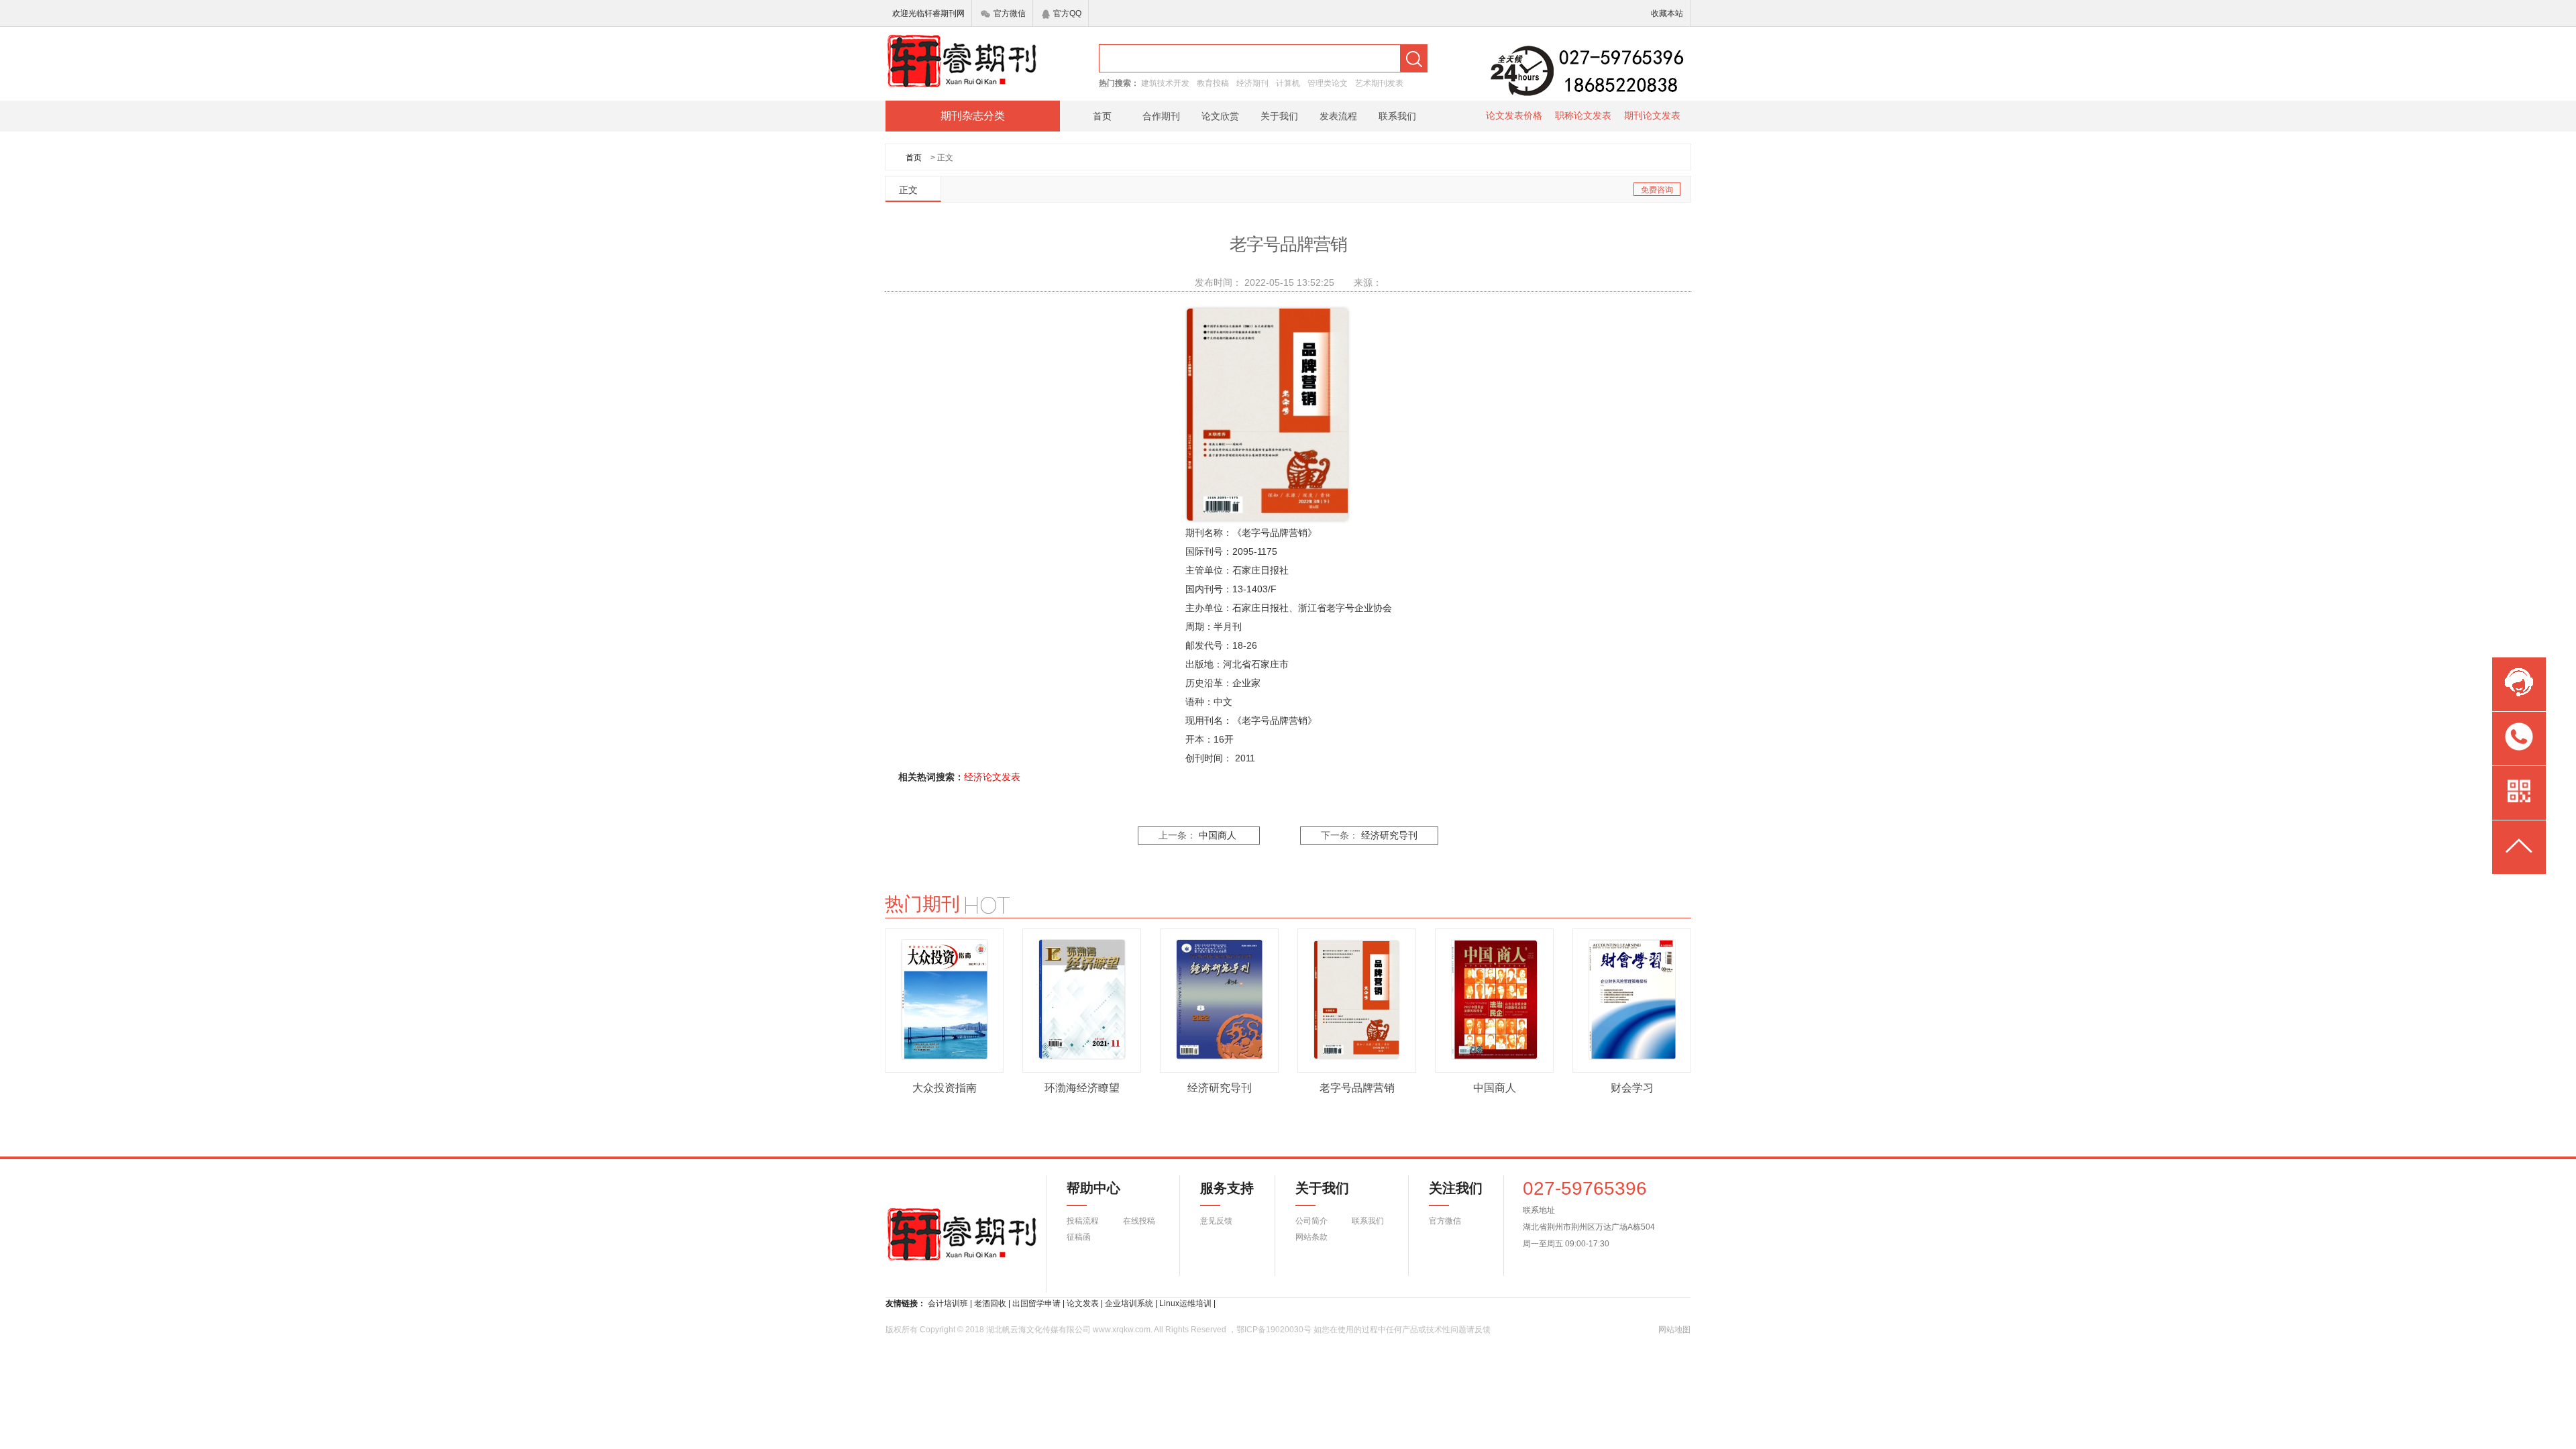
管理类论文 (1328, 83)
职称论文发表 (1583, 115)
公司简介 (1311, 1221)
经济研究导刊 (1389, 836)
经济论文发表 (992, 777)
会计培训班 (948, 1303)
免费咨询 (1657, 190)
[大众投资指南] (945, 1000)
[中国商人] (1495, 1000)
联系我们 (1397, 116)
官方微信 (1010, 13)
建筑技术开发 (1165, 83)
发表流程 (1338, 116)
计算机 (1288, 83)
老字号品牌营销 (1357, 1088)
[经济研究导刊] (1220, 1000)
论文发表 (1083, 1303)
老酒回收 (990, 1303)
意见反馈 (1216, 1221)
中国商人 (1218, 836)
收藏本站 (1667, 13)
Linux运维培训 (1185, 1303)
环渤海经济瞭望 (1082, 1088)
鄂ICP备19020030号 (1274, 1330)
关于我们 (1279, 116)
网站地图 (1674, 1330)
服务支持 (1219, 1188)
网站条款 (1311, 1237)
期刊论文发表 (1652, 115)
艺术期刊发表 (1379, 83)
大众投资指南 (945, 1088)
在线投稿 (1139, 1221)
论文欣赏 (1220, 116)
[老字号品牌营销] (1357, 1000)
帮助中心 (1093, 1188)
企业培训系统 (1129, 1303)
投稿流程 (1083, 1221)
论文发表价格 (1514, 115)
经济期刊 (1252, 83)
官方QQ (1067, 13)
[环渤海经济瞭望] (1082, 1000)
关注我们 (1448, 1188)
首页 (1102, 116)
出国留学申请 (1036, 1303)
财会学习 (1632, 1088)
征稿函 (1079, 1237)
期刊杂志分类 (973, 116)
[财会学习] (1632, 1000)
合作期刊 (1161, 116)
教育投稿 (1213, 83)
